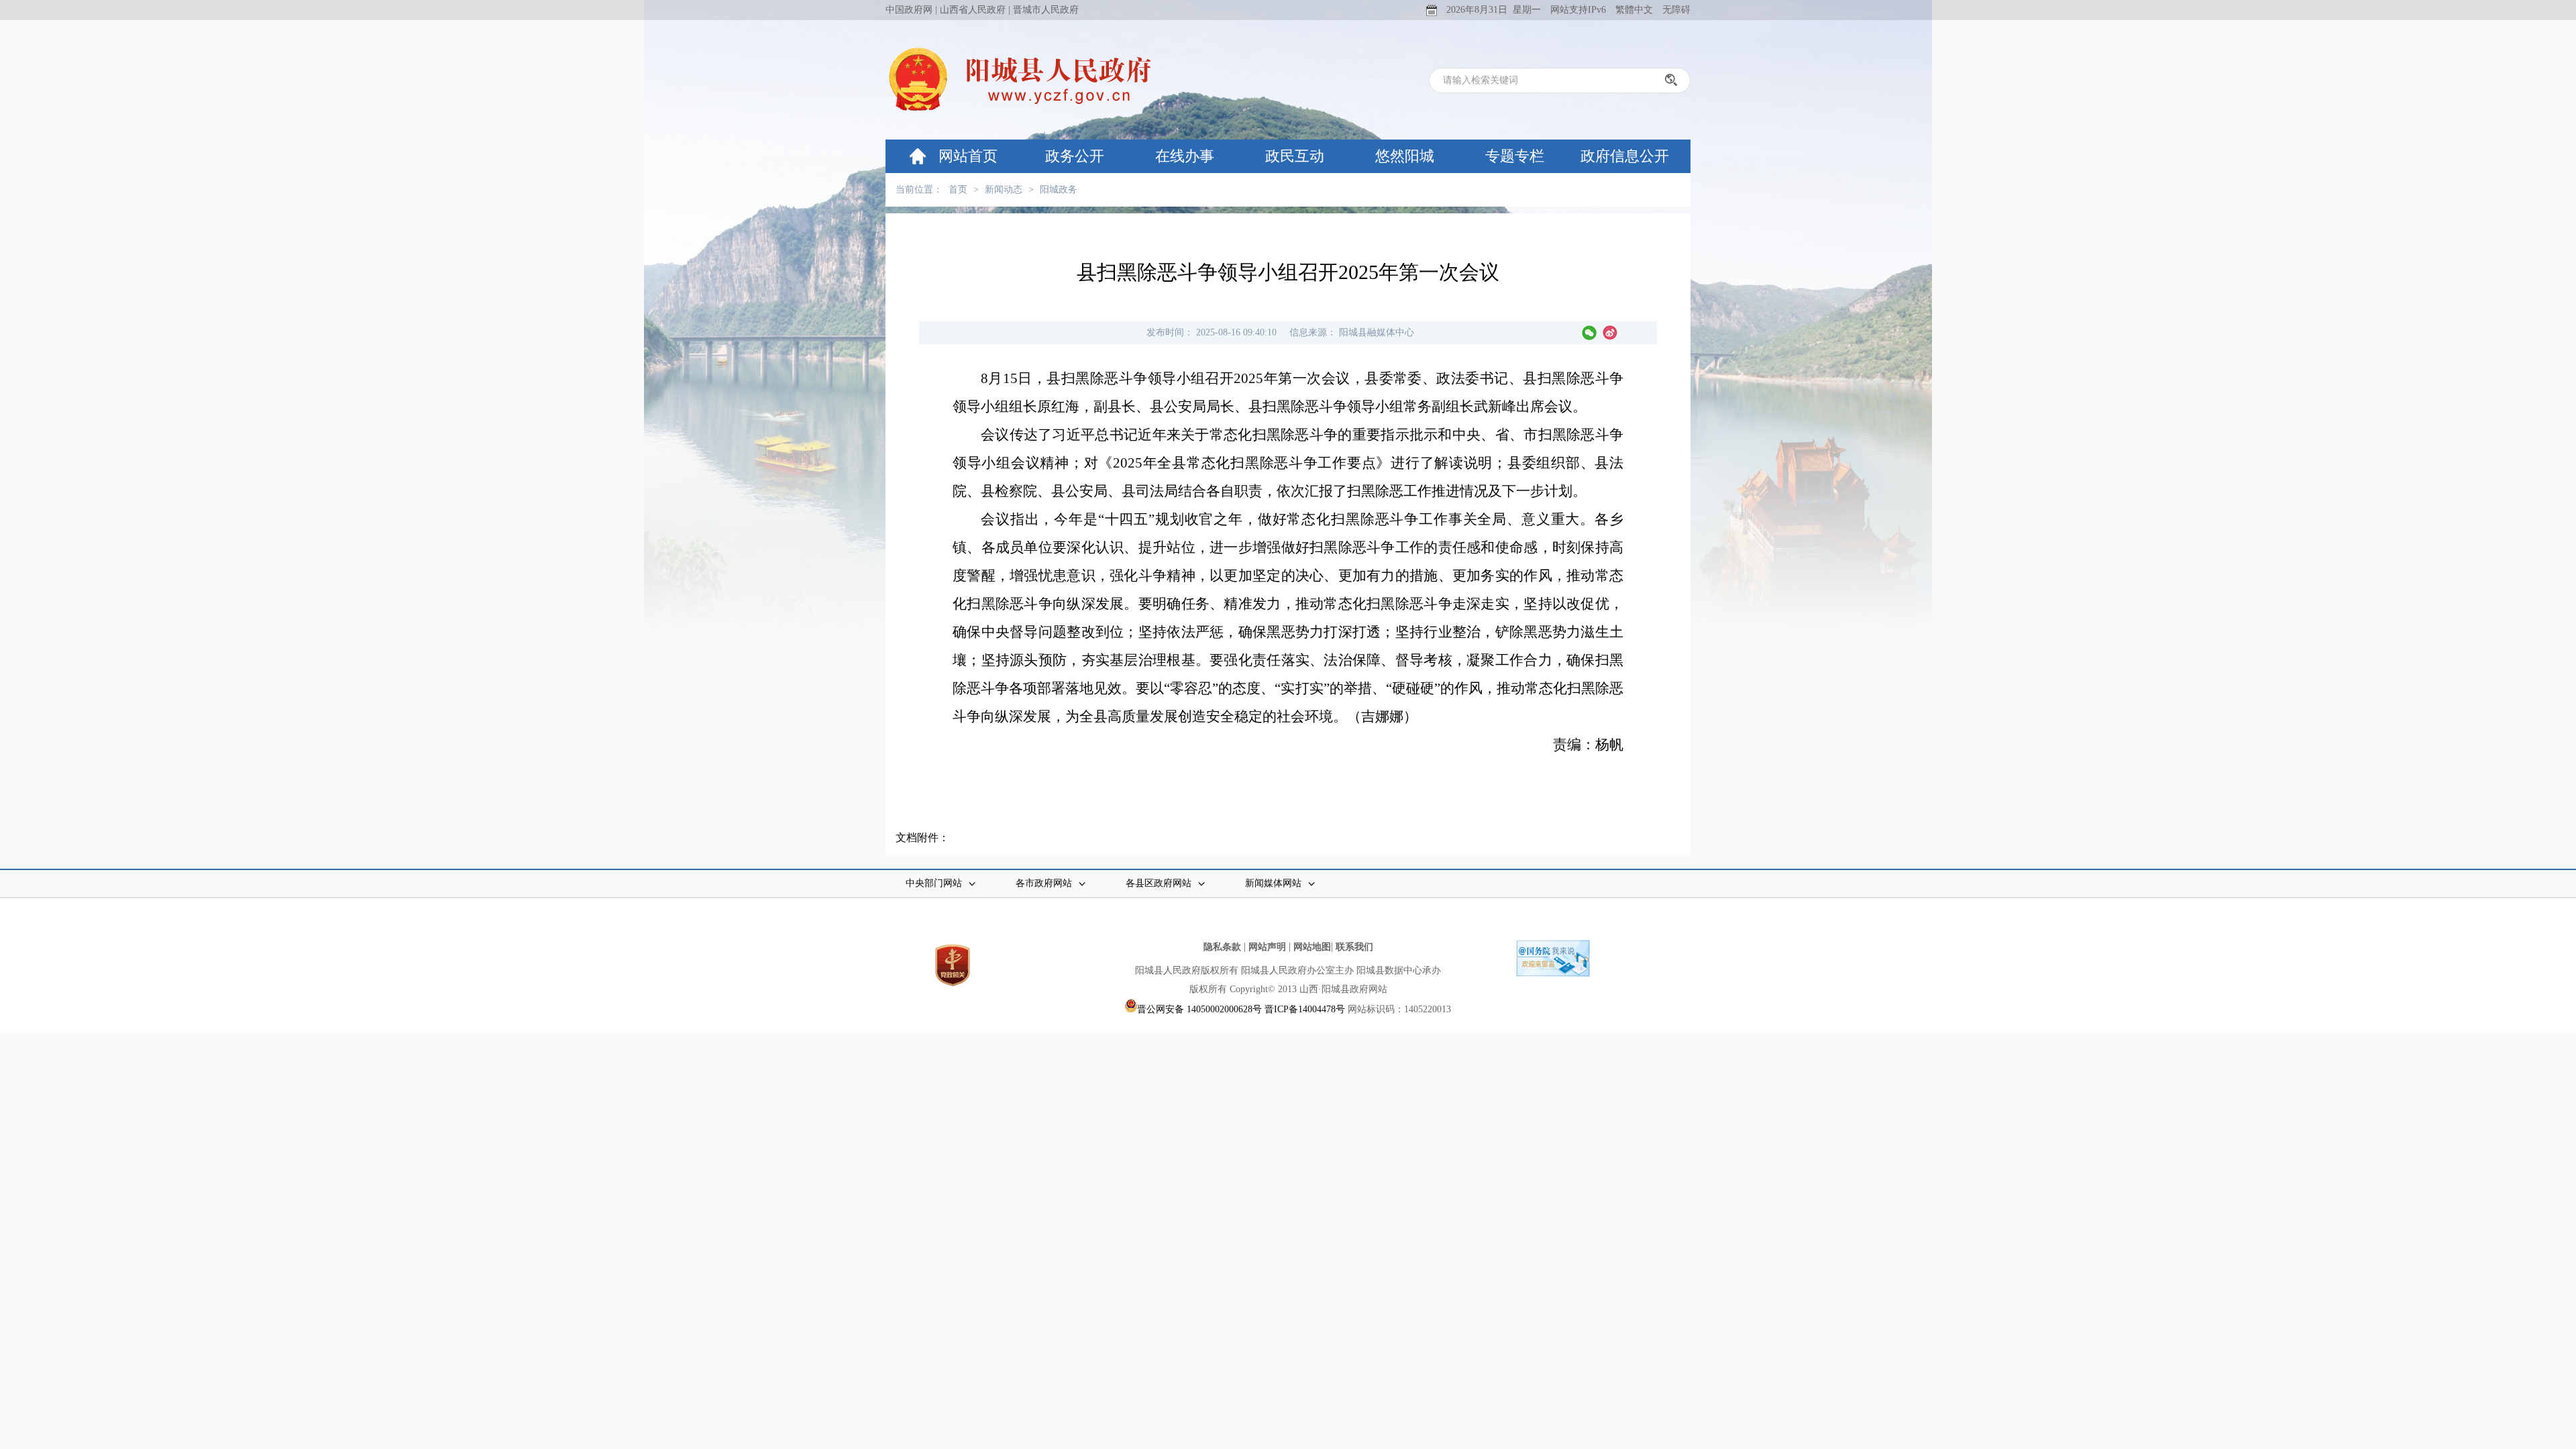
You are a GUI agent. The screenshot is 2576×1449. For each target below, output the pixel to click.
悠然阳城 (1405, 156)
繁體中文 (1634, 10)
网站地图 (1312, 947)
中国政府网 (909, 10)
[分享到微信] (1589, 333)
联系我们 (1354, 947)
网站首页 (968, 156)
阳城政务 (1059, 190)
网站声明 (1267, 947)
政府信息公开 (1625, 156)
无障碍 (1676, 10)
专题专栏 (1515, 156)
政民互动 (1295, 156)
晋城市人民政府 (1046, 10)
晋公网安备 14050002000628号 (1199, 1009)
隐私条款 (1222, 947)
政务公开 (1075, 156)
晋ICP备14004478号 (1305, 1009)
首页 (958, 190)
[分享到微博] (1610, 333)
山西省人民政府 (973, 10)
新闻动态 (1004, 190)
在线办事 (1185, 156)
